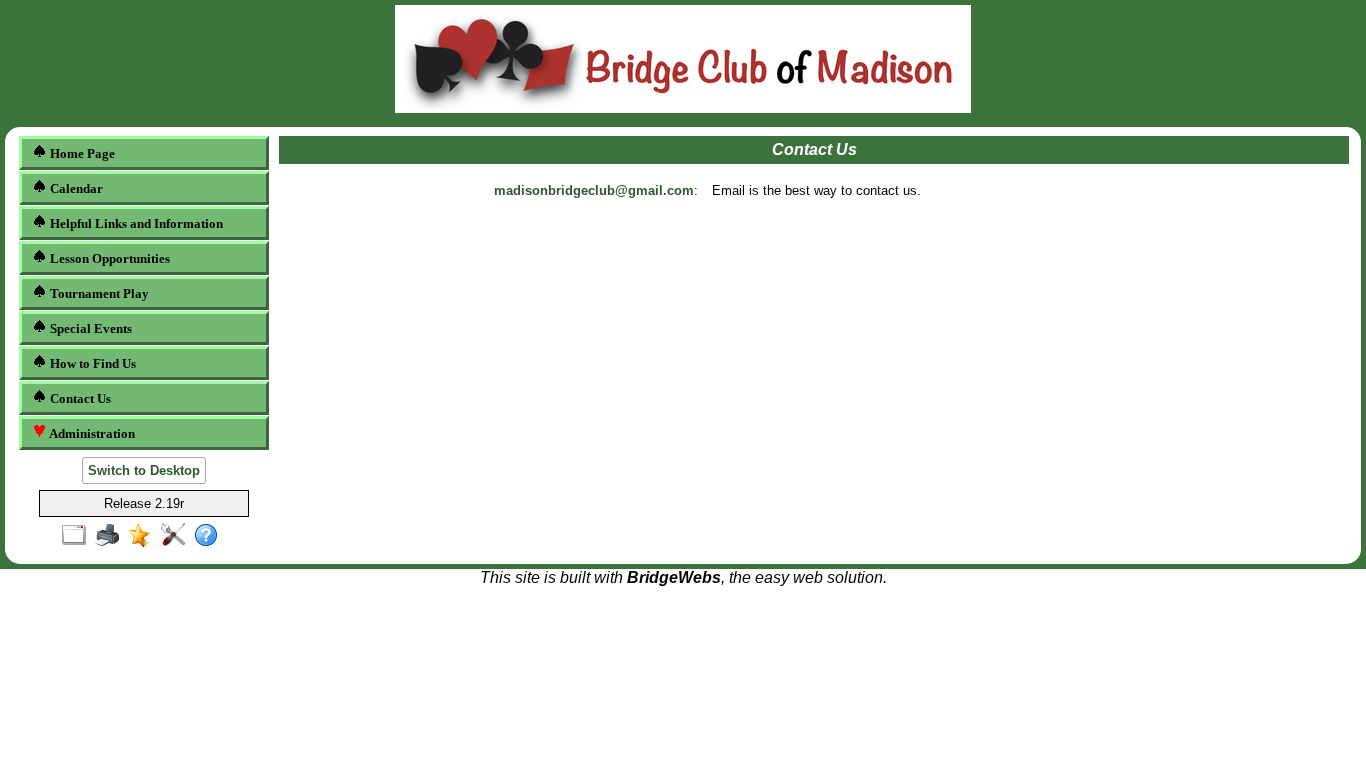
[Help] (210, 536)
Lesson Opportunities (108, 258)
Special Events (89, 328)
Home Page (81, 153)
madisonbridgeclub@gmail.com (594, 190)
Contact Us (79, 398)
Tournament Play (98, 293)
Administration (90, 433)
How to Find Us (91, 363)
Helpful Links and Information (135, 223)
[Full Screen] (78, 536)
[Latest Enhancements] (144, 536)
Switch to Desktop (144, 470)
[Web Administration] (177, 536)
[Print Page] (111, 536)
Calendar (75, 188)
